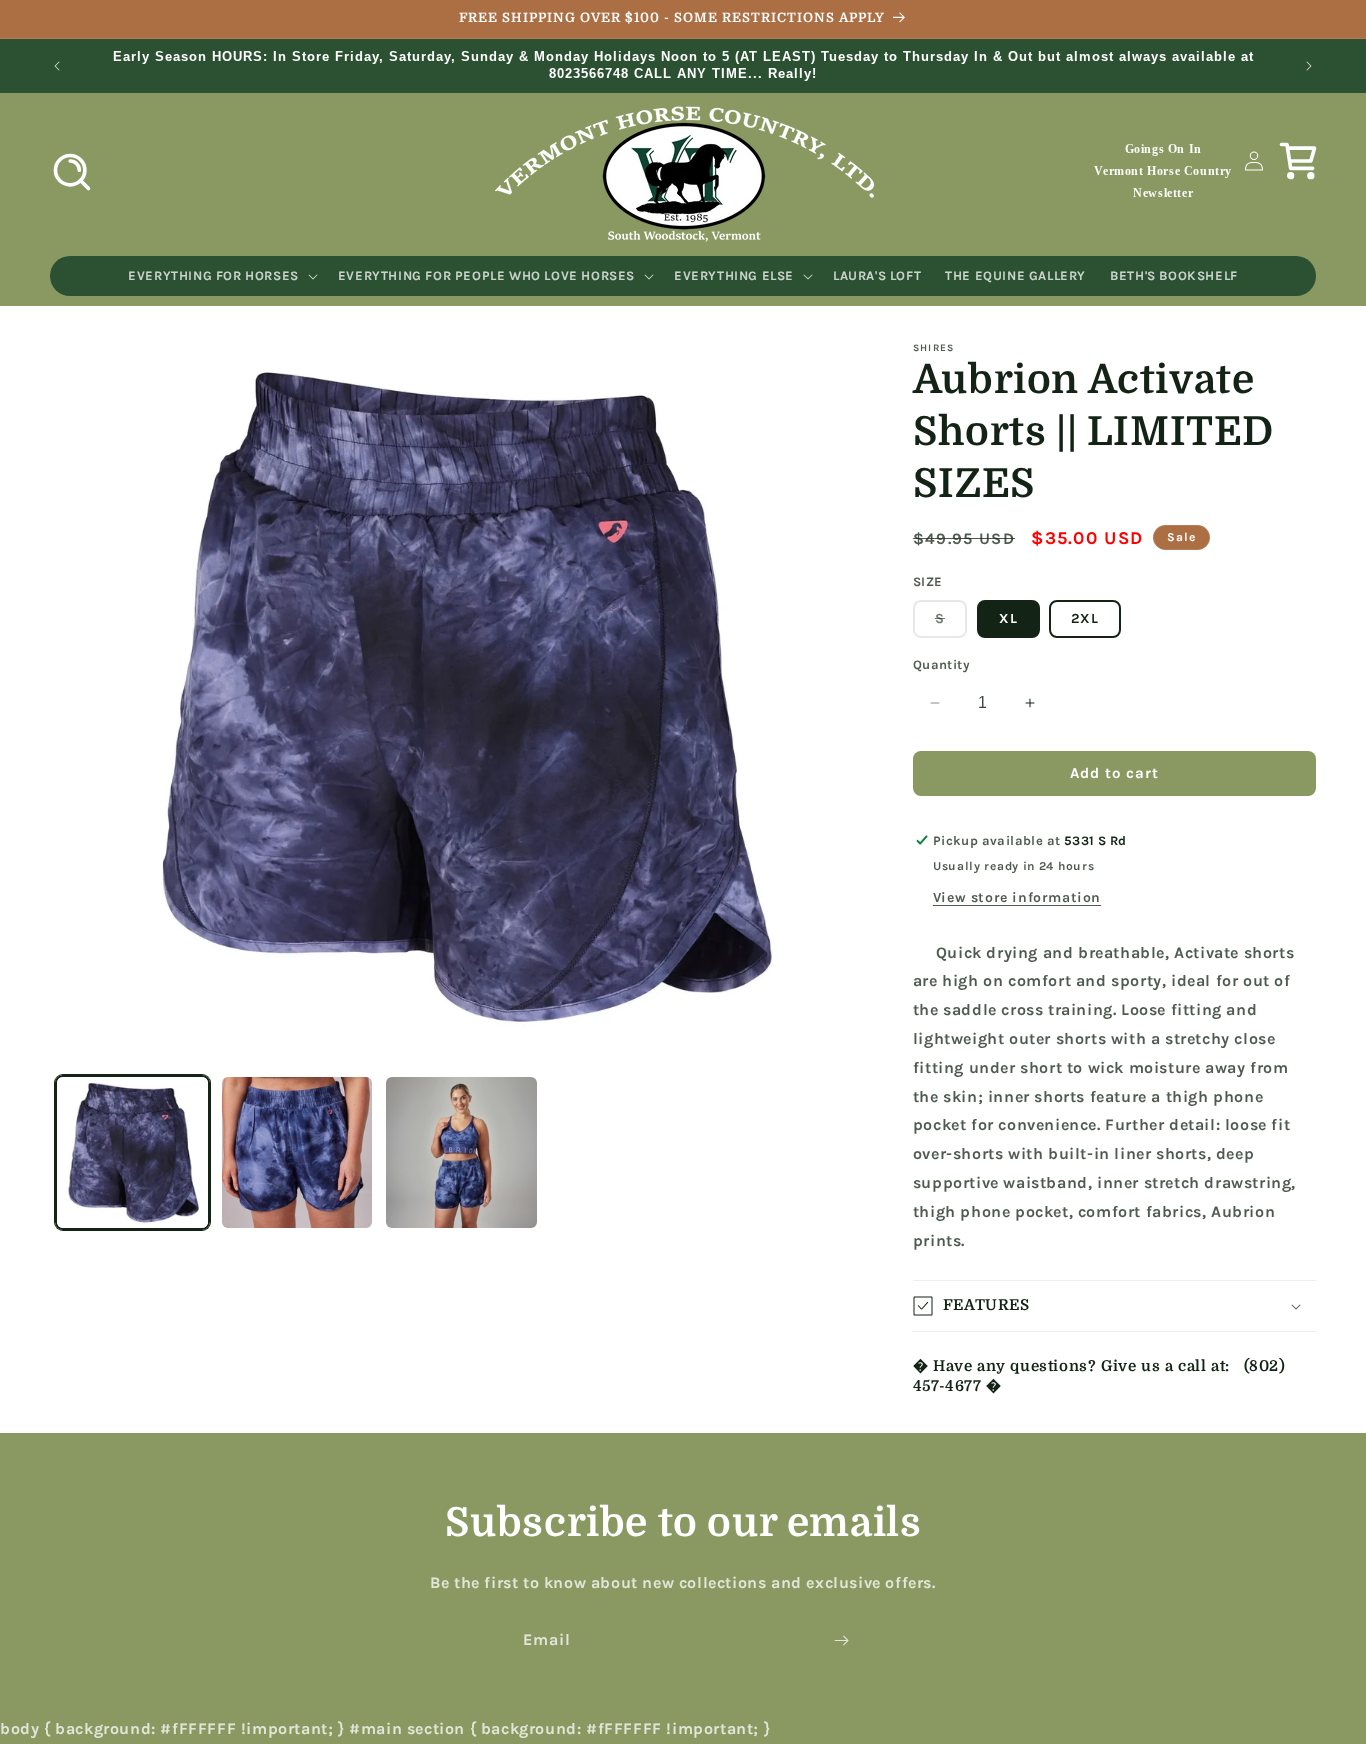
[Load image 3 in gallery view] (461, 1152)
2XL (1085, 618)
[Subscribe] (841, 1640)
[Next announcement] (1309, 66)
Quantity (941, 664)
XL (1008, 618)
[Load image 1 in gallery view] (132, 1152)
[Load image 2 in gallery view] (297, 1152)
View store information (1017, 897)
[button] (72, 172)
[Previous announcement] (57, 66)
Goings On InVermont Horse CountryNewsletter (1163, 170)
